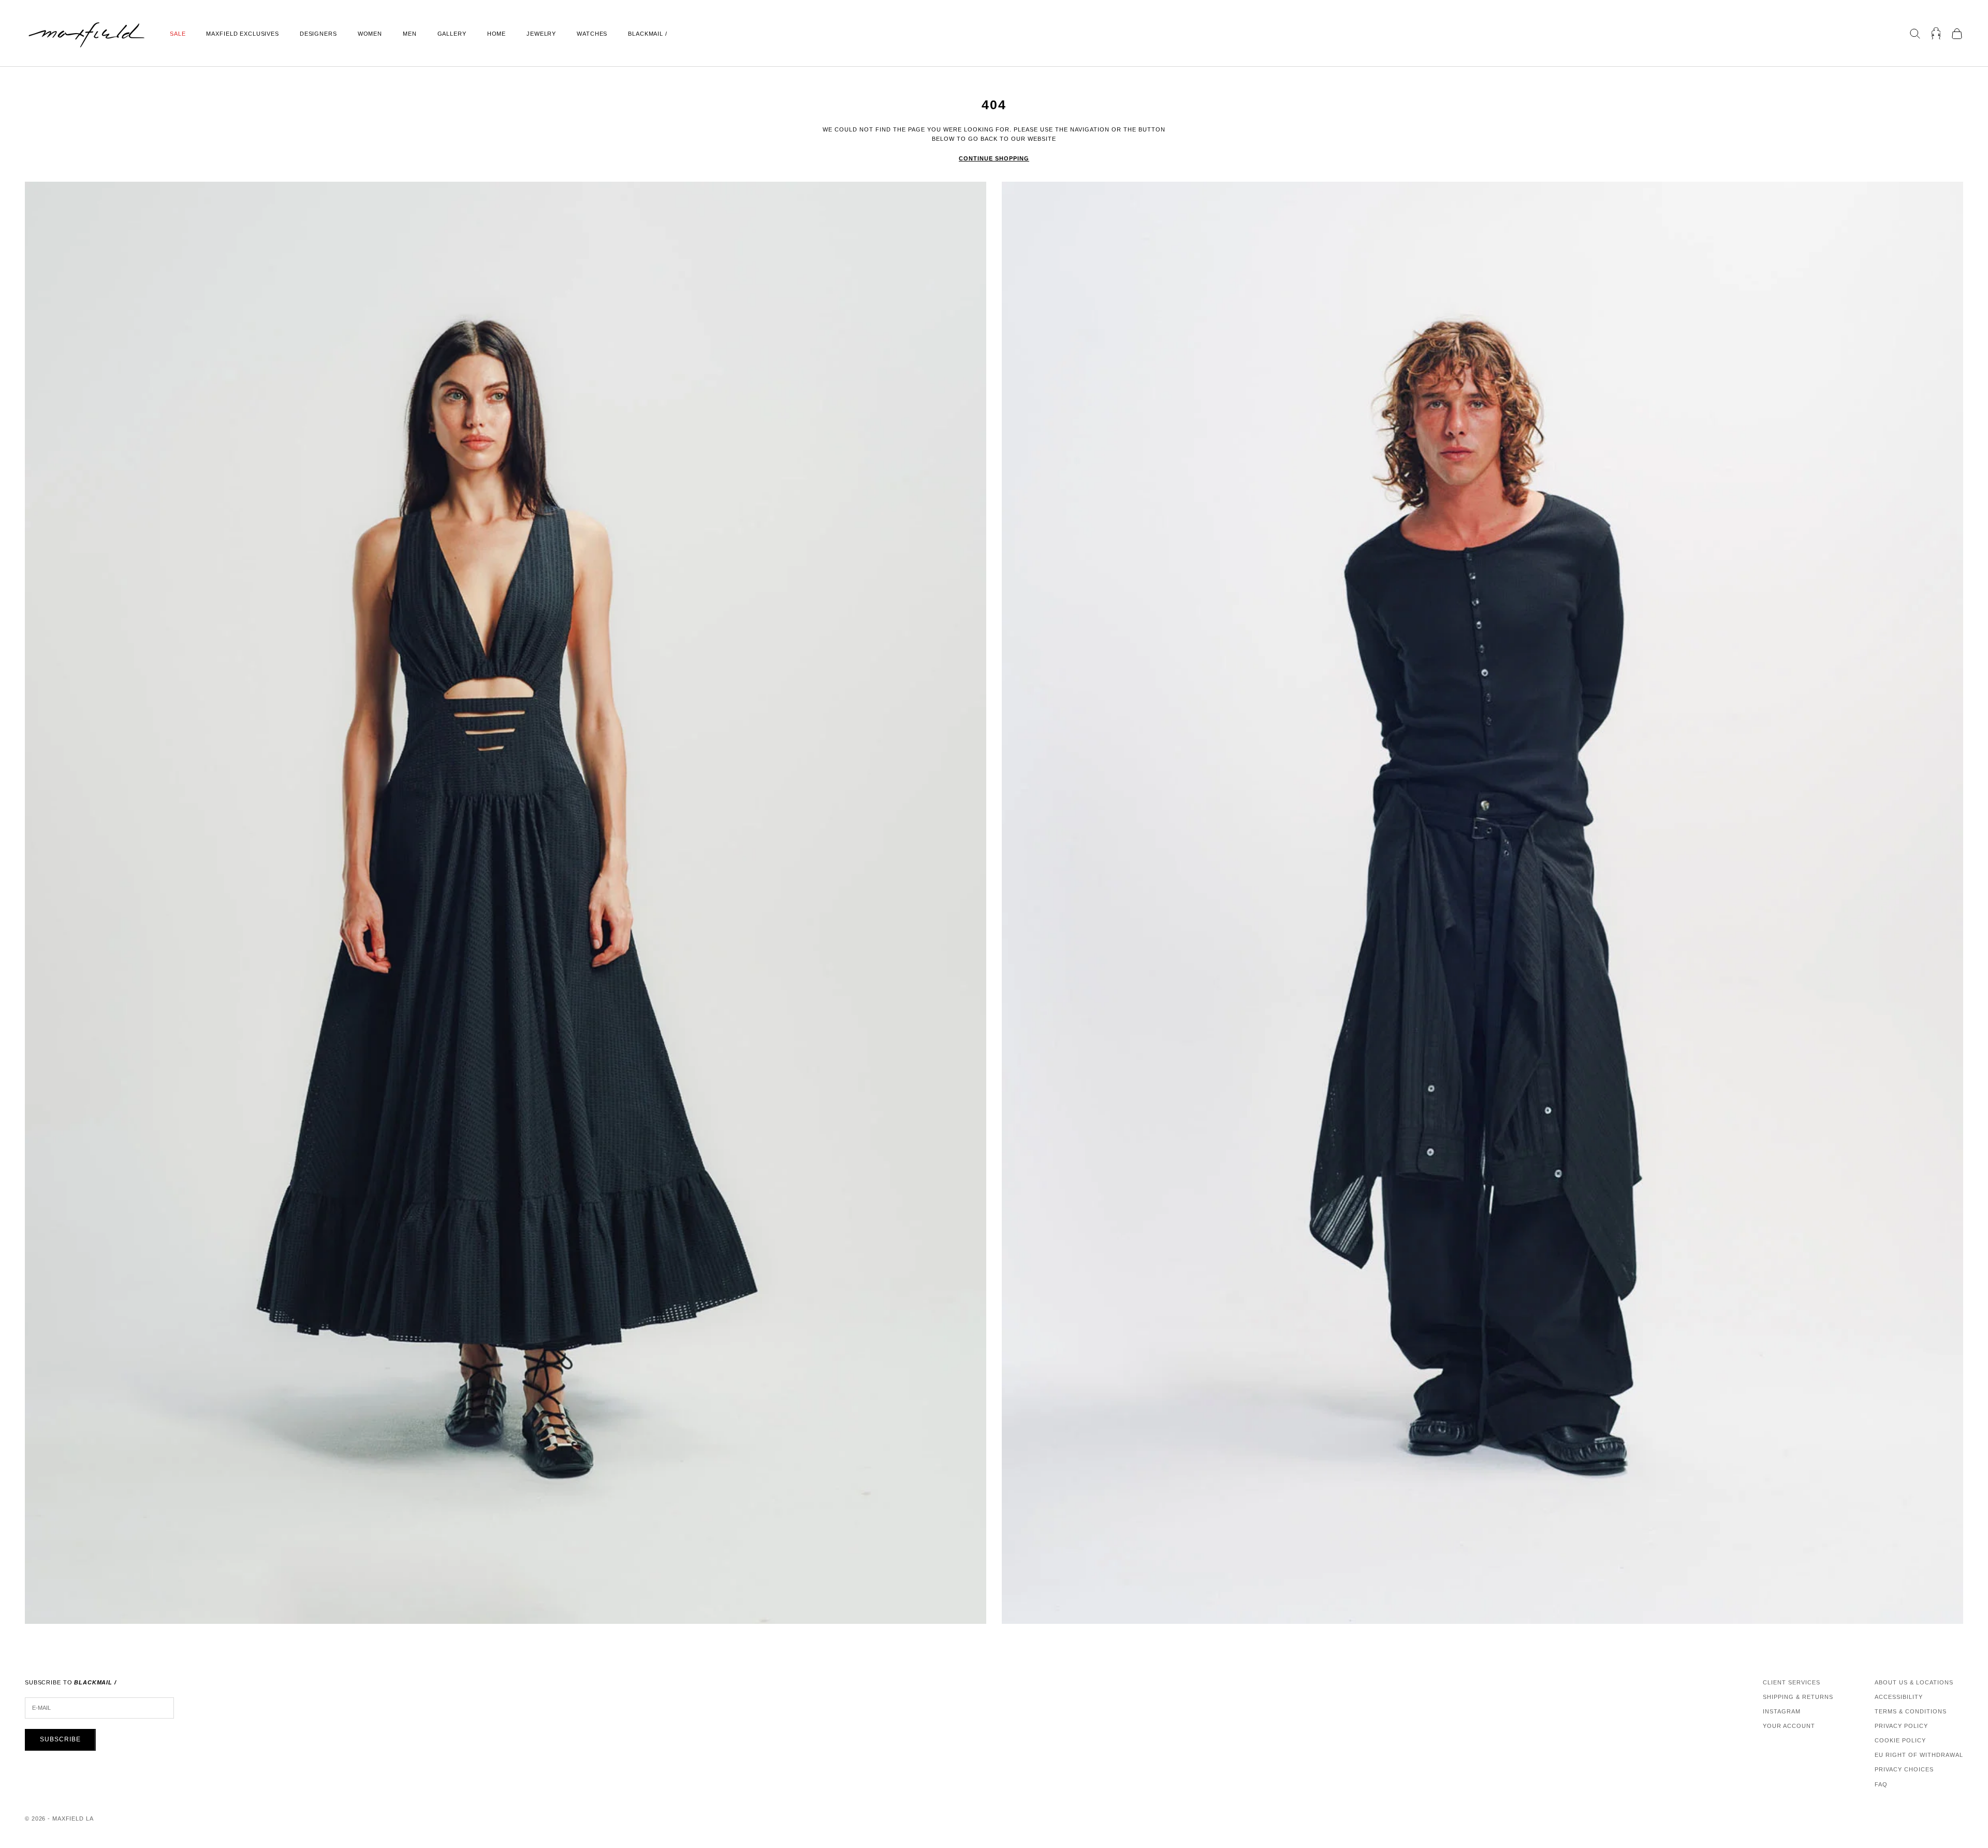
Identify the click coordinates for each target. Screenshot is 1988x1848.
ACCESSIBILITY (1899, 1697)
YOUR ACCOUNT (1789, 1726)
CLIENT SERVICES (1792, 1682)
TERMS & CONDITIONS (1911, 1711)
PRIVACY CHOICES (1904, 1769)
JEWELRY (541, 34)
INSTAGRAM (1782, 1711)
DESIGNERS (318, 34)
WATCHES (592, 34)
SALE (178, 34)
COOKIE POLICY (1900, 1740)
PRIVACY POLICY (1901, 1726)
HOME (496, 34)
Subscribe (60, 1739)
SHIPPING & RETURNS (1798, 1697)
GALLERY (452, 34)
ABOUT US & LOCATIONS (1914, 1682)
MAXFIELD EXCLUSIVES (242, 34)
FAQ (1881, 1784)
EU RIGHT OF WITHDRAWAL (1919, 1755)
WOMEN (370, 34)
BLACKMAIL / (648, 34)
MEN (410, 34)
